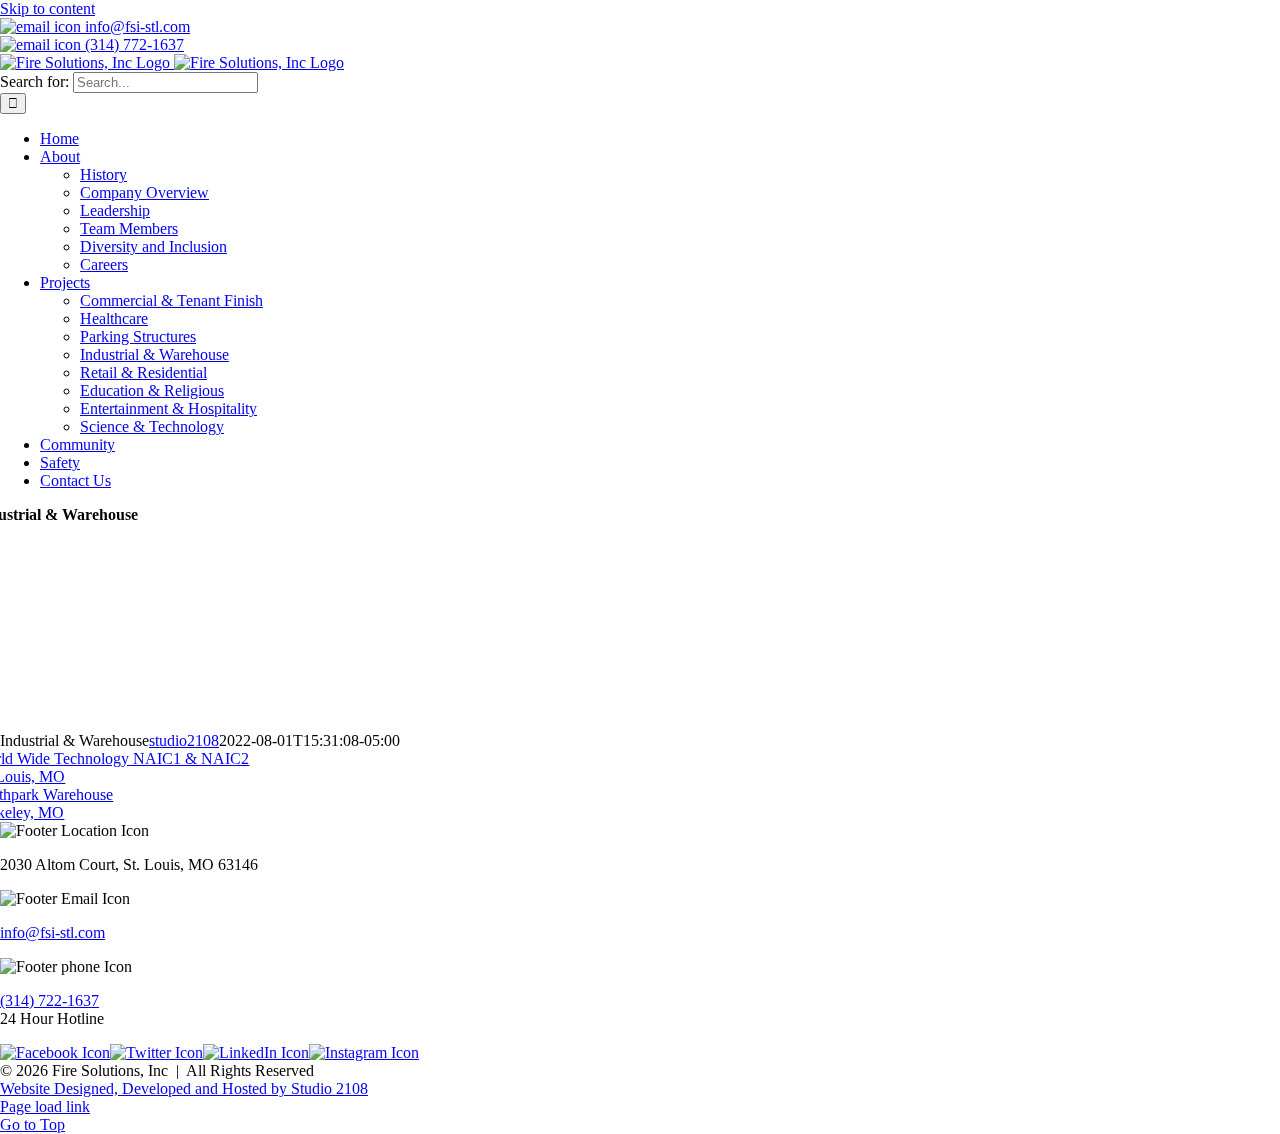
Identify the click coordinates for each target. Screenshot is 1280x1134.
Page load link (45, 1106)
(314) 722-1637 (49, 1000)
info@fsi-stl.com (52, 932)
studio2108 (184, 740)
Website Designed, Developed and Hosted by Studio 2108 (184, 1088)
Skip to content (47, 8)
